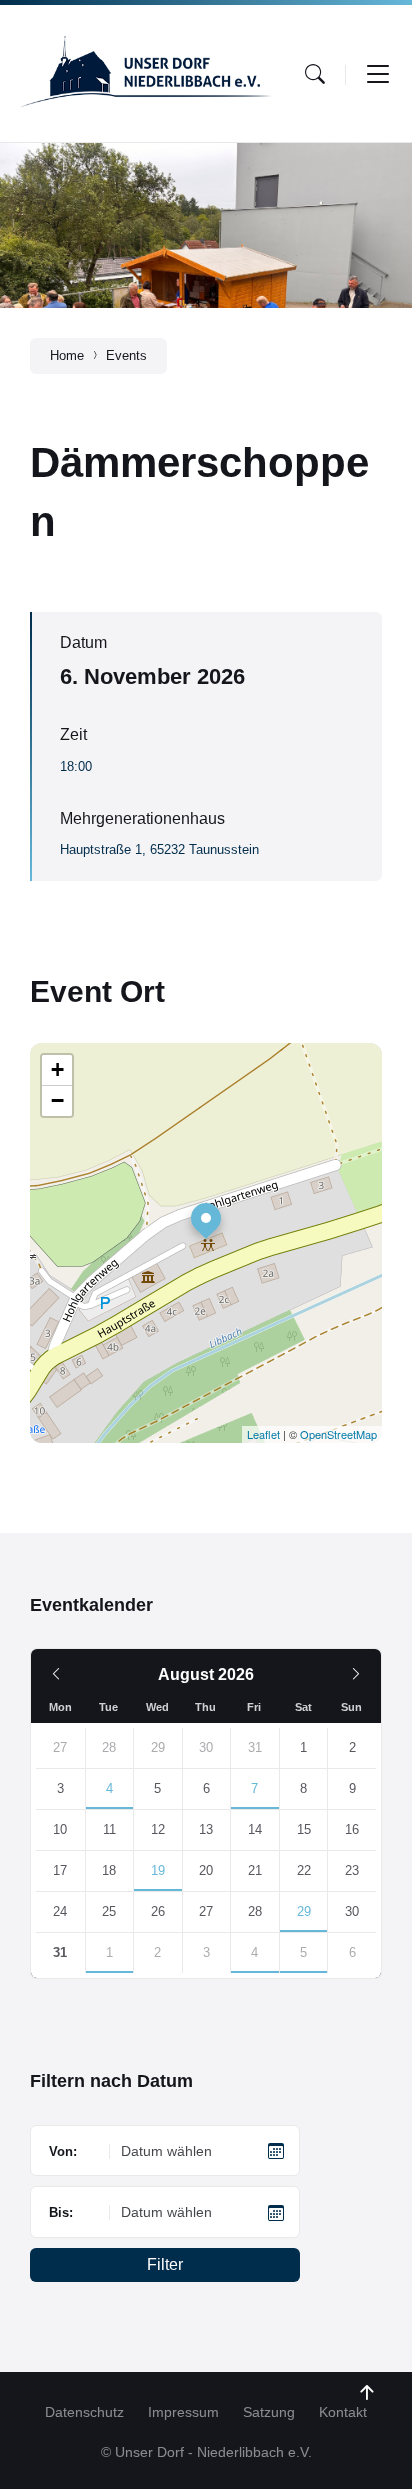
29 (304, 1911)
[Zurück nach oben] (367, 2393)
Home (67, 355)
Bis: (61, 2212)
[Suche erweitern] (315, 74)
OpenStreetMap (338, 1434)
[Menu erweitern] (378, 74)
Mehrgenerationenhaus (142, 818)
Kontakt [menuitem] (343, 2412)
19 (158, 1870)
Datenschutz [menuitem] (84, 2412)
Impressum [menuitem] (183, 2412)
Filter (165, 2264)
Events (126, 355)
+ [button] (57, 1069)
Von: (63, 2151)
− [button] (57, 1100)
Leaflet (263, 1434)
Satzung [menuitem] (269, 2412)
